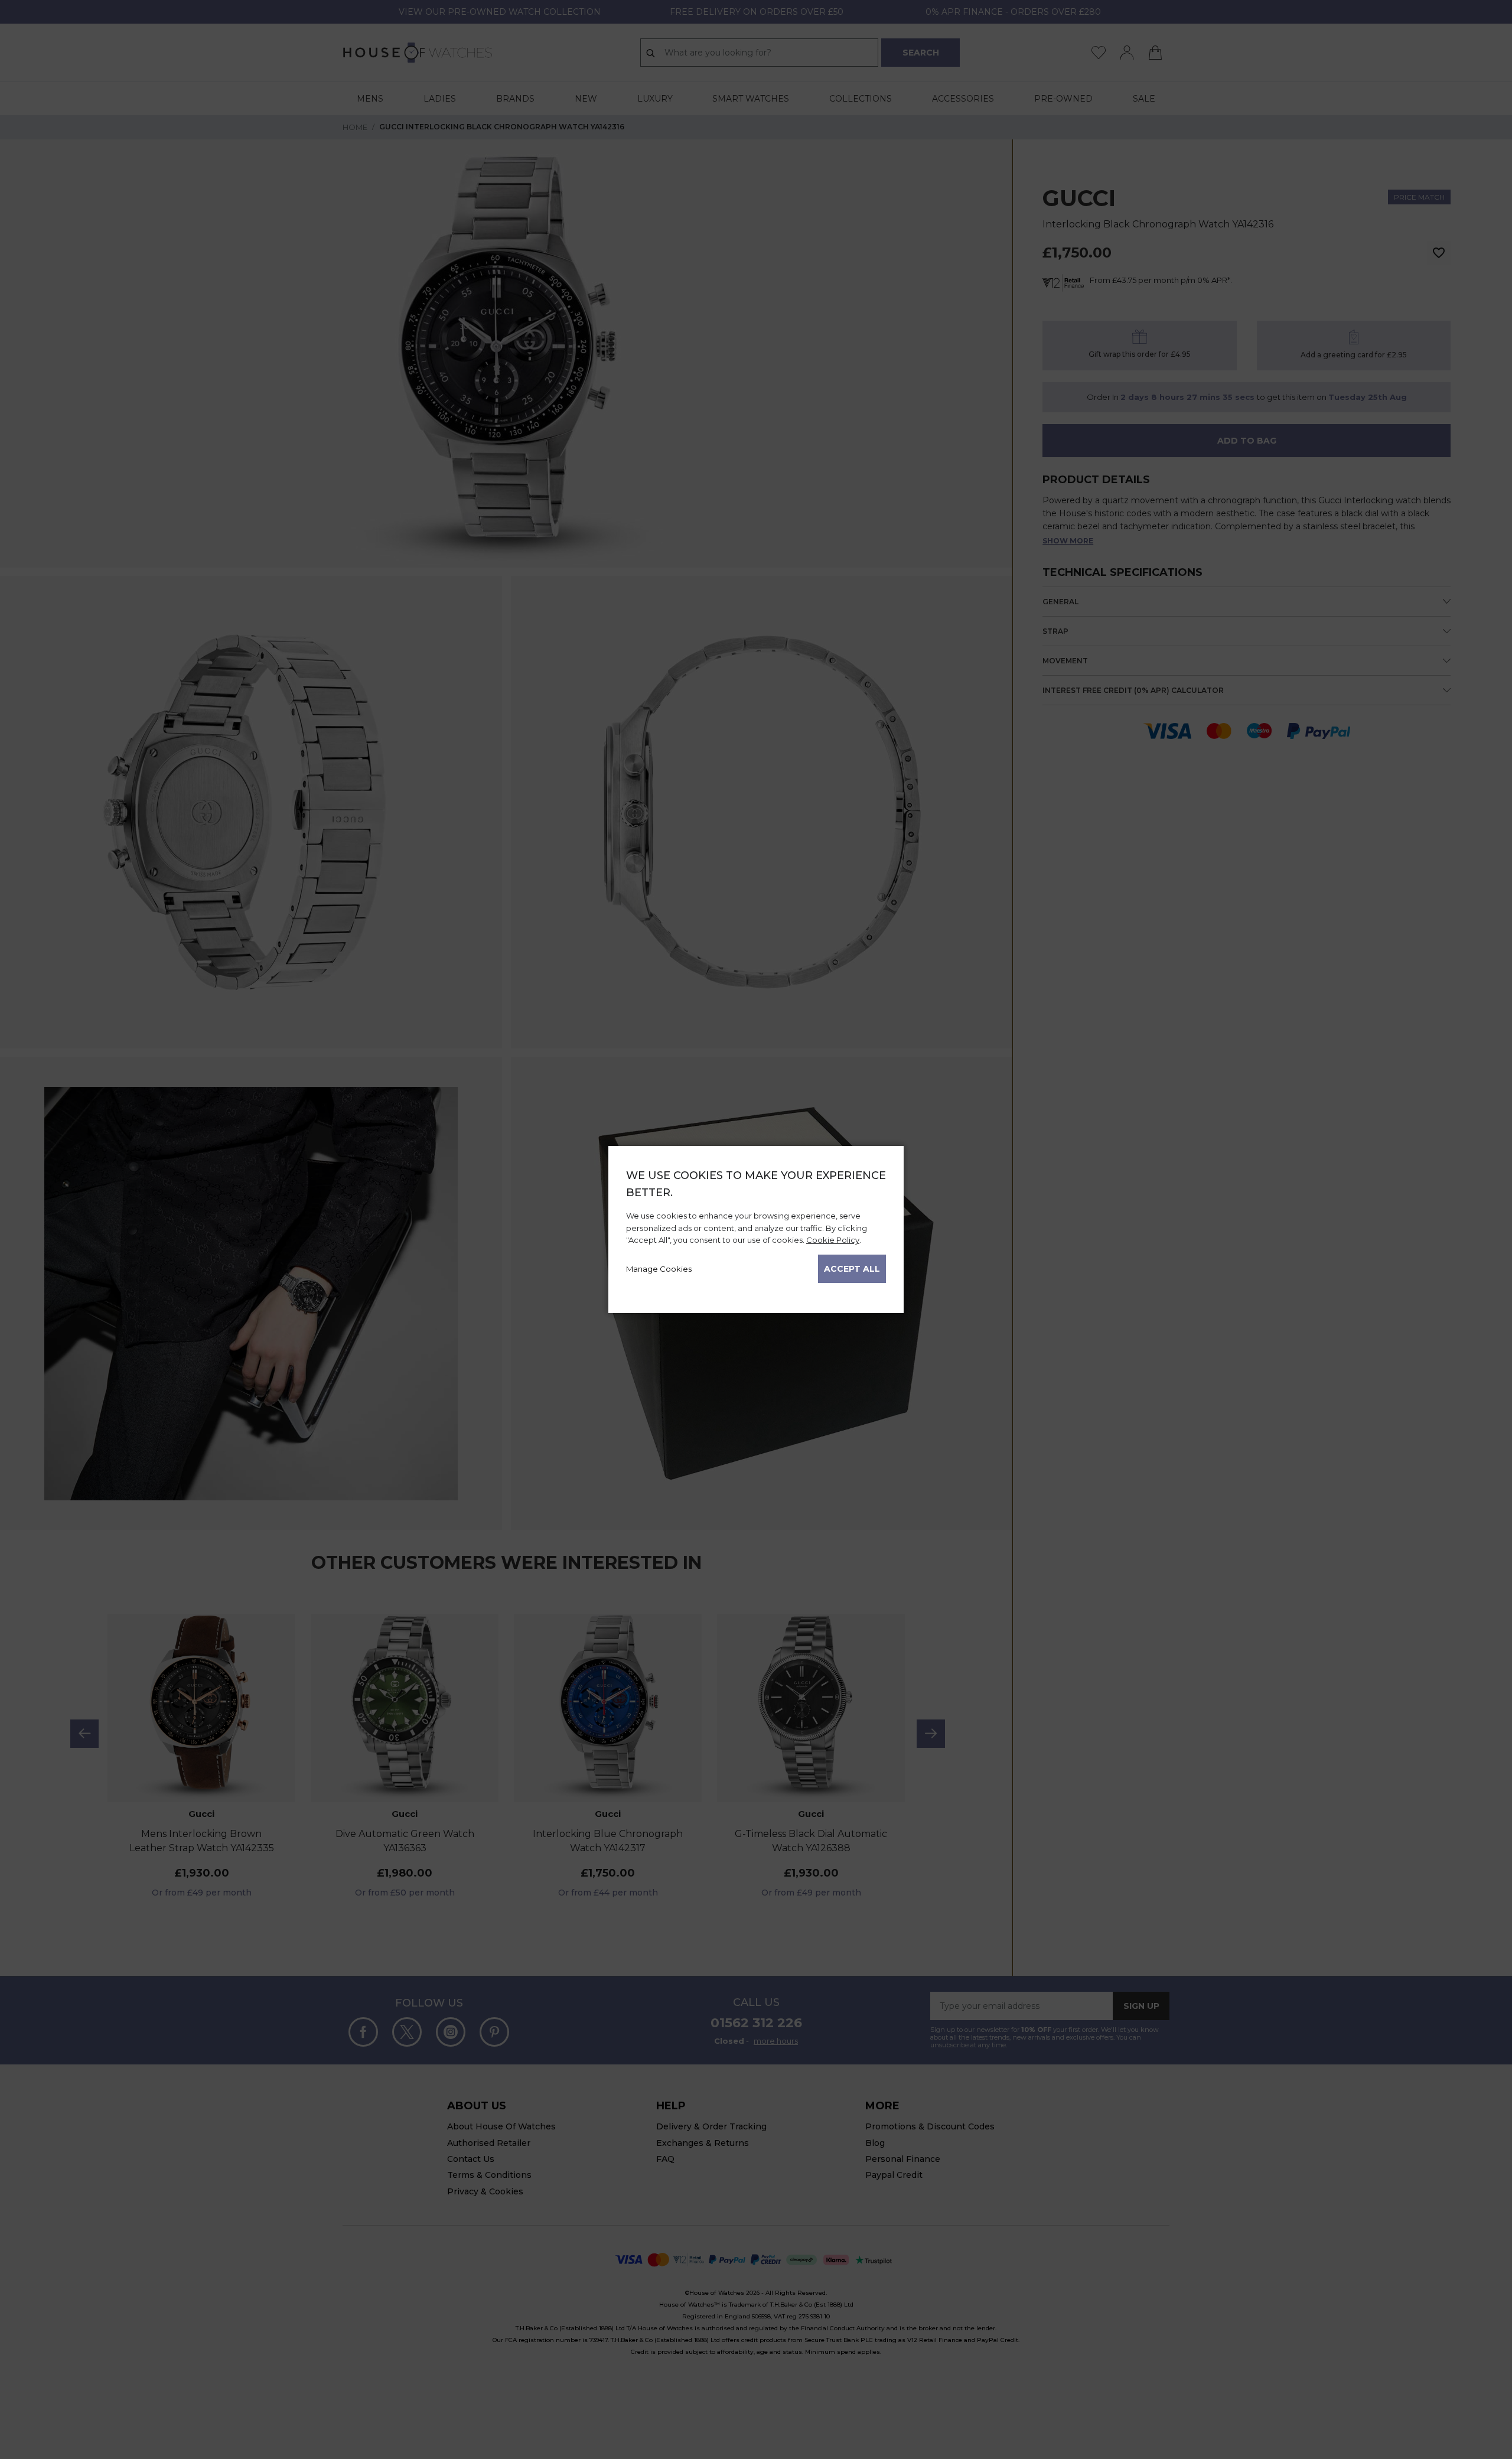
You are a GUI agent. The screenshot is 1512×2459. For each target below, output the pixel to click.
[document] (756, 1225)
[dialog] (756, 1229)
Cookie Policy (833, 1240)
